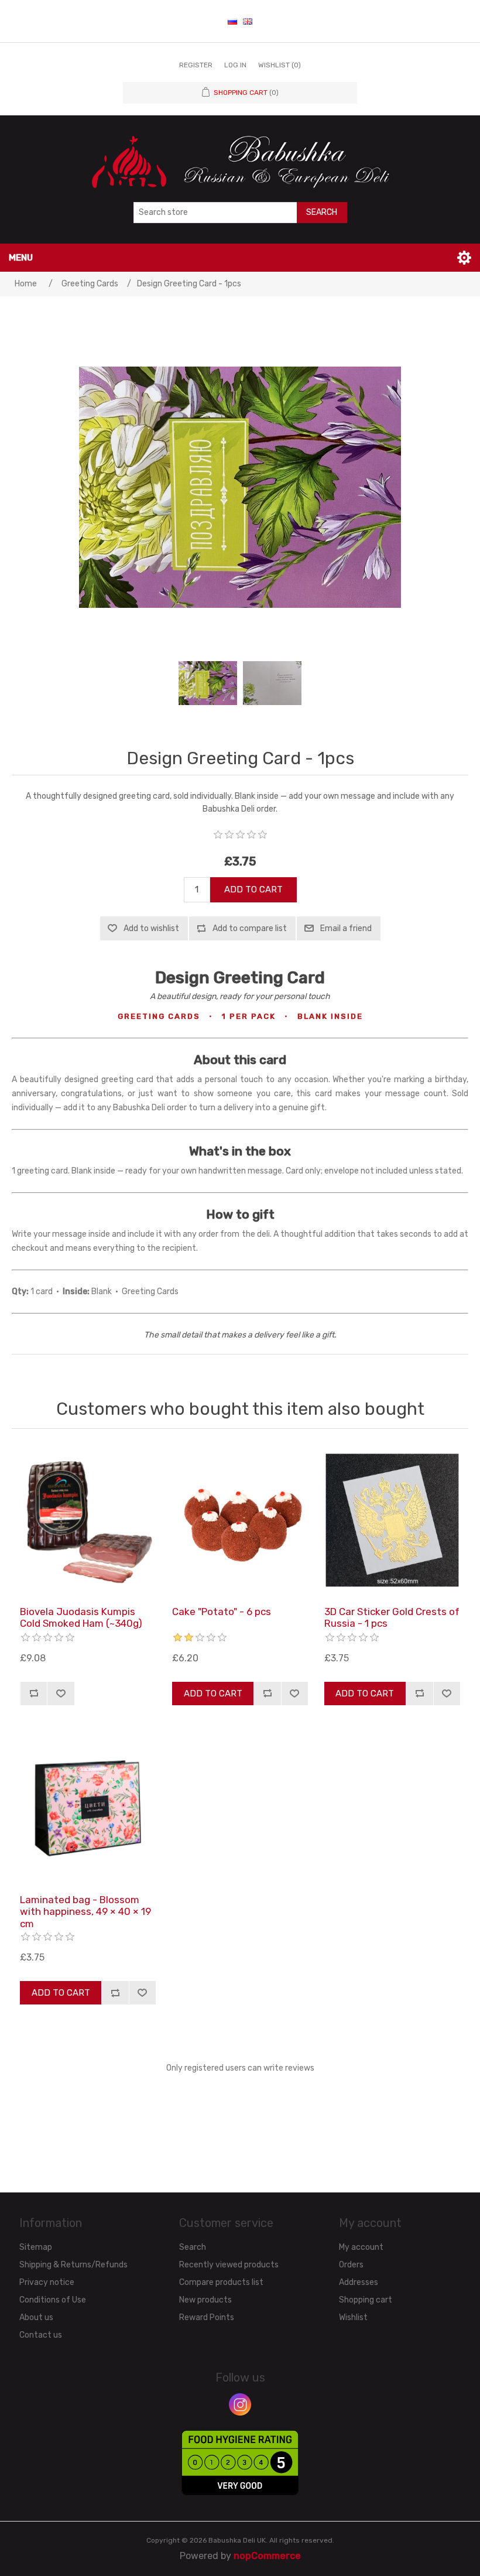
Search (322, 212)
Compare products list (221, 2282)
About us (36, 2317)
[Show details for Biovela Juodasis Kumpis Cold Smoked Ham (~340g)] (88, 1520)
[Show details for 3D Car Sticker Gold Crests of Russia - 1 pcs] (392, 1520)
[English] (248, 21)
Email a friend (346, 928)
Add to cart (253, 890)
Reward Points (207, 2317)
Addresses (359, 2282)
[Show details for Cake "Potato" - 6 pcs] (240, 1520)
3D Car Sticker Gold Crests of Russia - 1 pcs (392, 1617)
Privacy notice (47, 2282)
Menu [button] (21, 258)
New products (205, 2300)
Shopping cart (366, 2300)
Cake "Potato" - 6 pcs (222, 1612)
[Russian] (232, 21)
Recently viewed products (229, 2265)
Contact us (41, 2335)
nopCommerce (267, 2556)
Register (196, 65)
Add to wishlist (151, 928)
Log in (235, 65)
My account (361, 2247)
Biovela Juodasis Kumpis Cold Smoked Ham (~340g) (81, 1617)
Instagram (240, 2404)
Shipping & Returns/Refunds (73, 2265)
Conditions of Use (53, 2300)
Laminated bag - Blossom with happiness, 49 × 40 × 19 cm (85, 1912)
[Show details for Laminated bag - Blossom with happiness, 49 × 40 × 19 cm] (88, 1808)
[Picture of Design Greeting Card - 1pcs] (208, 683)
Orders (351, 2265)
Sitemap (36, 2247)
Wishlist (353, 2317)
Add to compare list (250, 928)
